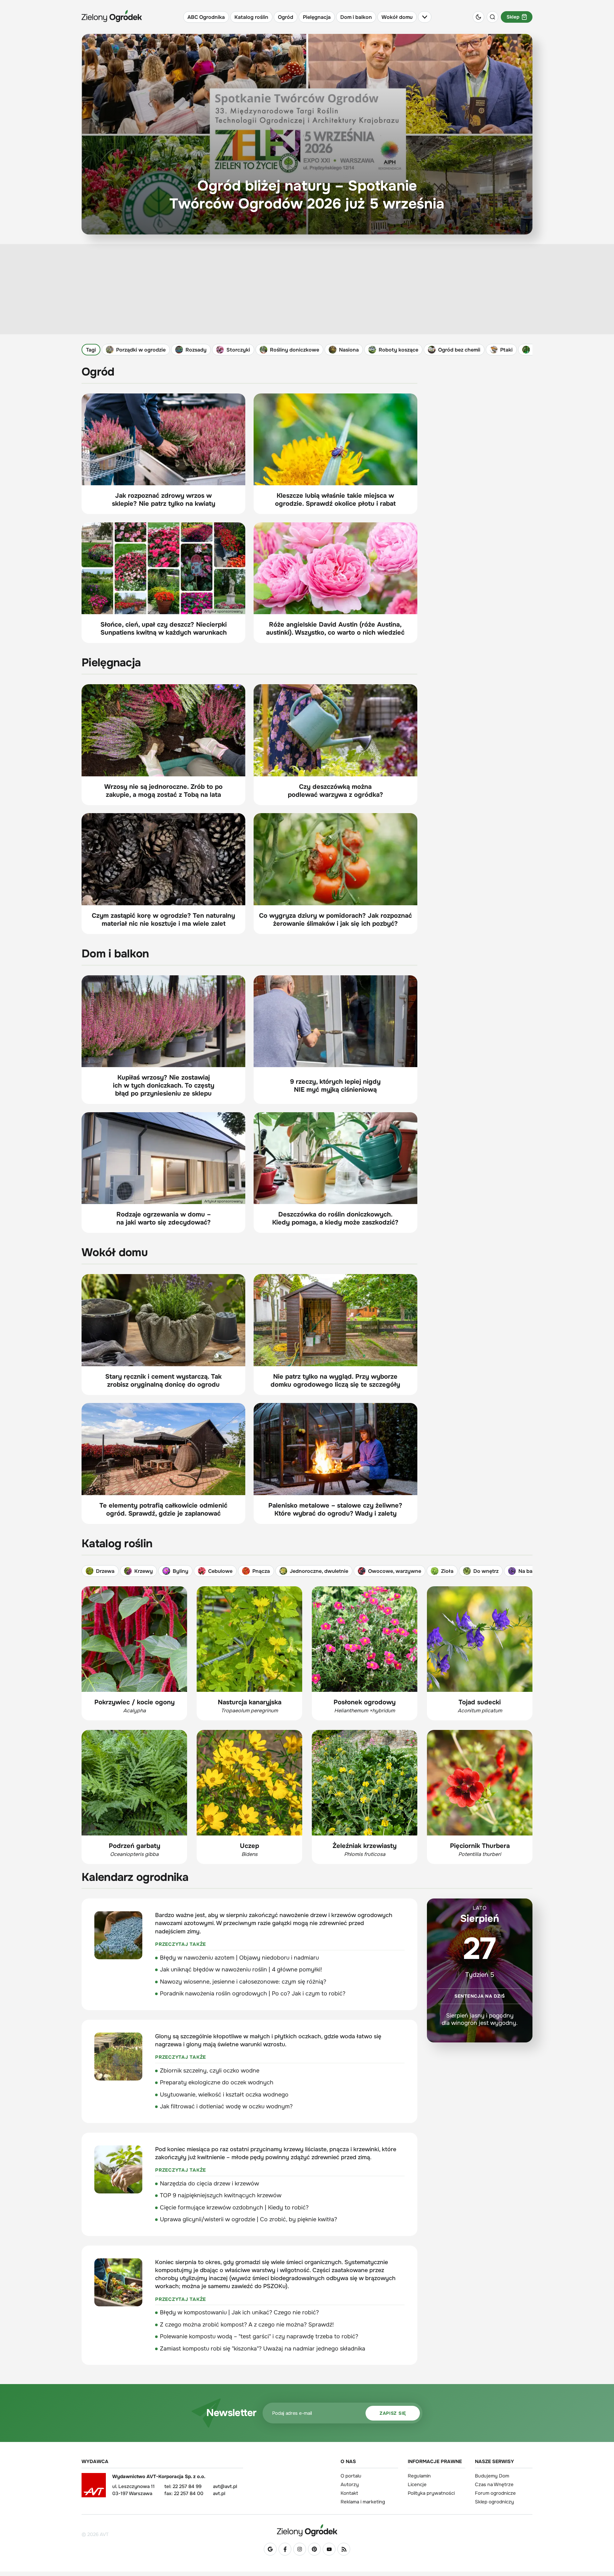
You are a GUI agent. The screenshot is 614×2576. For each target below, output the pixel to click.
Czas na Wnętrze (494, 2485)
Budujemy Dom (492, 2476)
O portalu (351, 2476)
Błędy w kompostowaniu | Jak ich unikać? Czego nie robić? (239, 2312)
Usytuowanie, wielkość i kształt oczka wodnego (224, 2095)
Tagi (91, 350)
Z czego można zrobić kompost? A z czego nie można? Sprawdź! (247, 2325)
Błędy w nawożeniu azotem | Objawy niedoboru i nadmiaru (239, 1958)
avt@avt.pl (225, 2486)
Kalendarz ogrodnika (135, 1877)
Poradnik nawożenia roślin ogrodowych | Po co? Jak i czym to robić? (253, 1993)
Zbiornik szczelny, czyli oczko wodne (210, 2071)
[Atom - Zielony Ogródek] (344, 2549)
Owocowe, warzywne (395, 1571)
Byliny (181, 1571)
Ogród (286, 17)
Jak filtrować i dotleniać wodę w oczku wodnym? (226, 2106)
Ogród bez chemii (459, 350)
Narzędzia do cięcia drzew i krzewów (209, 2184)
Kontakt (349, 2493)
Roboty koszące (398, 350)
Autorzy (350, 2485)
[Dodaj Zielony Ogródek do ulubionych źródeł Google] (270, 2549)
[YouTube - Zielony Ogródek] (329, 2549)
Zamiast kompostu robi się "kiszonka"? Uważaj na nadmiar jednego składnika (263, 2349)
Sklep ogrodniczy (494, 2502)
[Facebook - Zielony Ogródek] (285, 2549)
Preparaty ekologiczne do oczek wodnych (217, 2082)
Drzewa (105, 1571)
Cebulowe (220, 1571)
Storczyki (238, 350)
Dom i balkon (356, 17)
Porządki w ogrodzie (141, 350)
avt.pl (219, 2493)
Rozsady (196, 350)
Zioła (447, 1571)
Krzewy (144, 1571)
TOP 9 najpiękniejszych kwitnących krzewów (221, 2195)
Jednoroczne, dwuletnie (319, 1571)
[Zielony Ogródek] (307, 2530)
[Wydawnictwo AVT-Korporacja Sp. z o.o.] (94, 2487)
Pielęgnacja (317, 17)
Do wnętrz (486, 1571)
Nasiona (349, 350)
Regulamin (419, 2476)
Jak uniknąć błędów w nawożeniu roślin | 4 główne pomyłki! (241, 1970)
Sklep (513, 17)
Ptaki (506, 350)
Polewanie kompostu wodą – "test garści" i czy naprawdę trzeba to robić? (259, 2336)
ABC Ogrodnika (206, 17)
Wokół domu (397, 17)
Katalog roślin (251, 17)
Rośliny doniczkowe (295, 350)
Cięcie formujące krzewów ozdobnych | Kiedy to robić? (234, 2207)
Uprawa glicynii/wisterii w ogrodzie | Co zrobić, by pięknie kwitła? (248, 2219)
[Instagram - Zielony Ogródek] (300, 2549)
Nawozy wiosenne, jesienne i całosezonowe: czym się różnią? (243, 1982)
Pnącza (261, 1571)
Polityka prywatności (431, 2493)
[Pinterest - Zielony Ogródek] (314, 2549)
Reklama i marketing (363, 2502)
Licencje (417, 2485)
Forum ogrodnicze (495, 2493)
